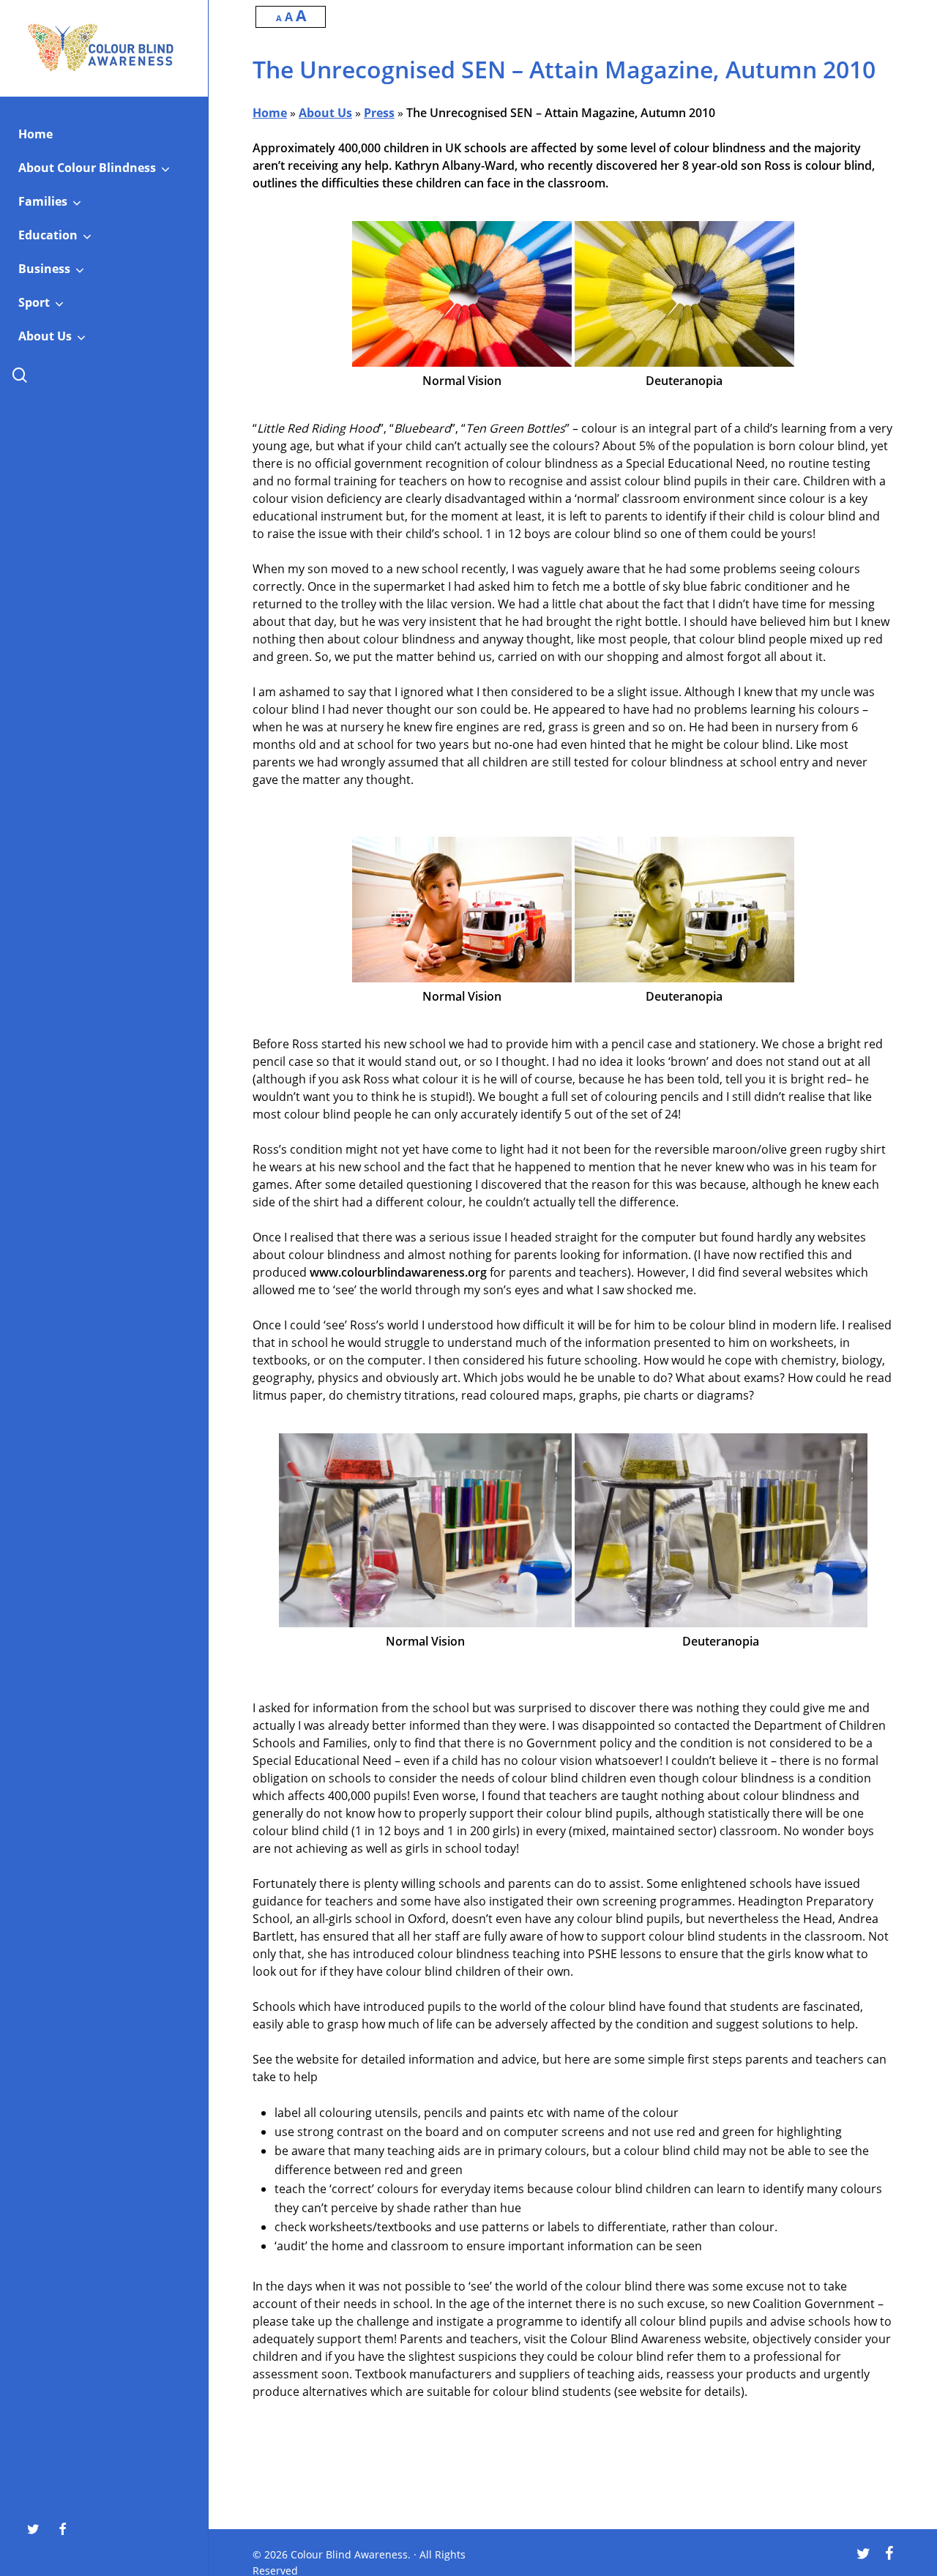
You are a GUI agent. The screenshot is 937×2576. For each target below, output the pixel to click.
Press (379, 113)
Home (270, 113)
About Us (325, 113)
